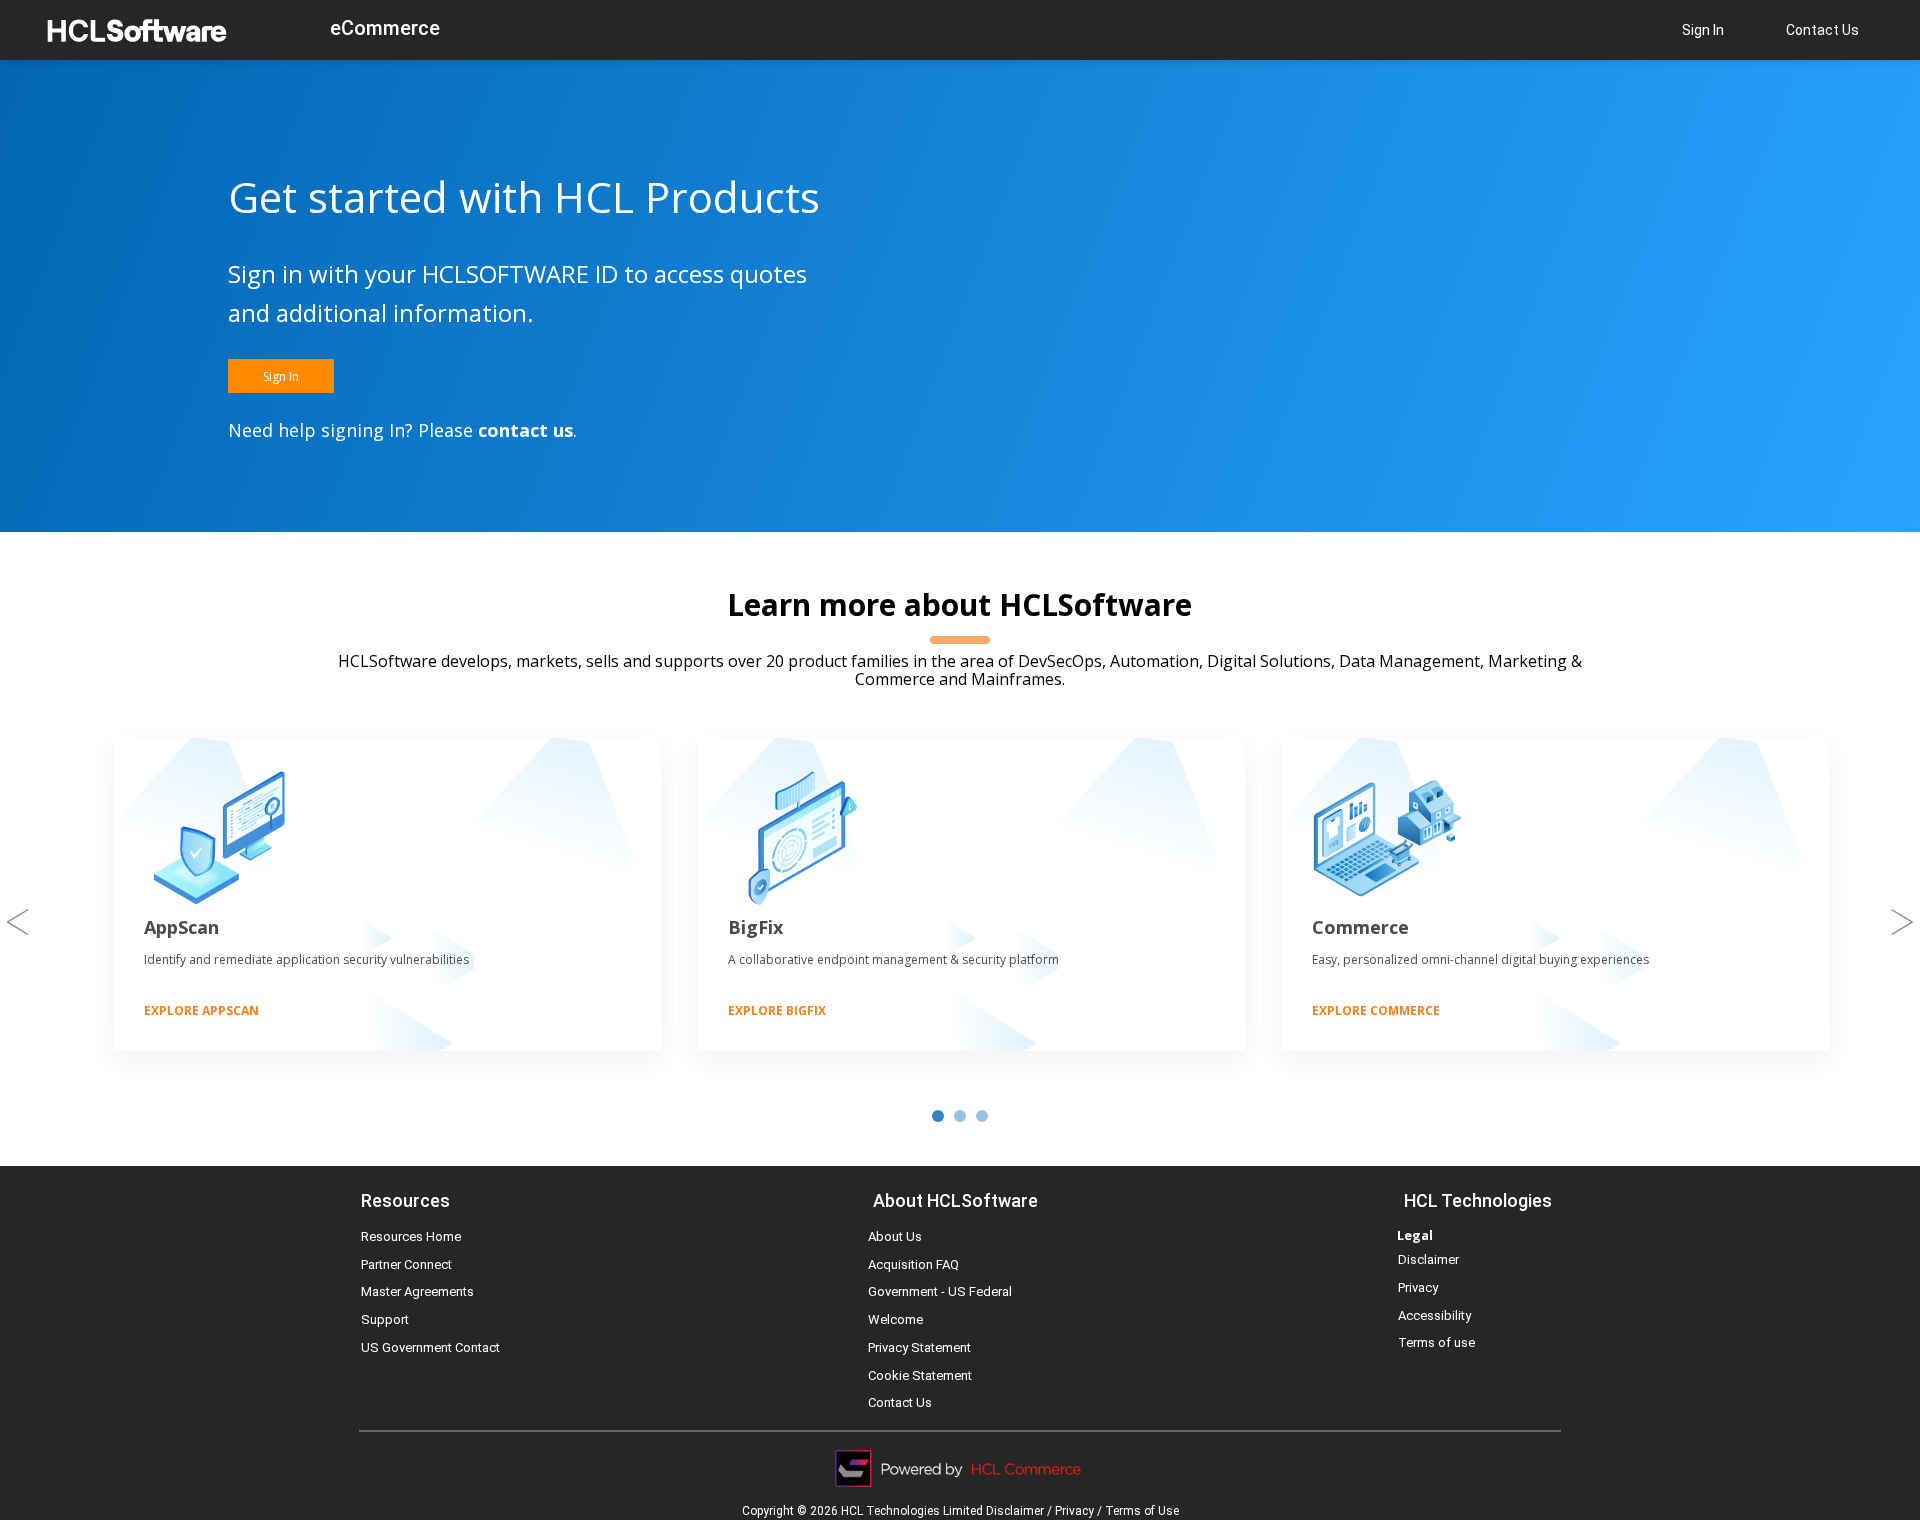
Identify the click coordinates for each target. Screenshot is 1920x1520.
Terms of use (1436, 1342)
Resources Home (411, 1236)
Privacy (1418, 1287)
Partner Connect (406, 1264)
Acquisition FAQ (913, 1264)
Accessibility (1434, 1315)
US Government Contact (430, 1347)
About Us (895, 1236)
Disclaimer (1428, 1259)
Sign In (1703, 30)
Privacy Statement (919, 1347)
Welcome (895, 1319)
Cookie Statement (920, 1375)
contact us (525, 430)
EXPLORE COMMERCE (1376, 1010)
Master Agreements (417, 1291)
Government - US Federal (940, 1291)
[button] (281, 376)
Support (385, 1319)
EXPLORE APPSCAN (201, 1010)
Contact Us (1822, 30)
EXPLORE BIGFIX (777, 1010)
